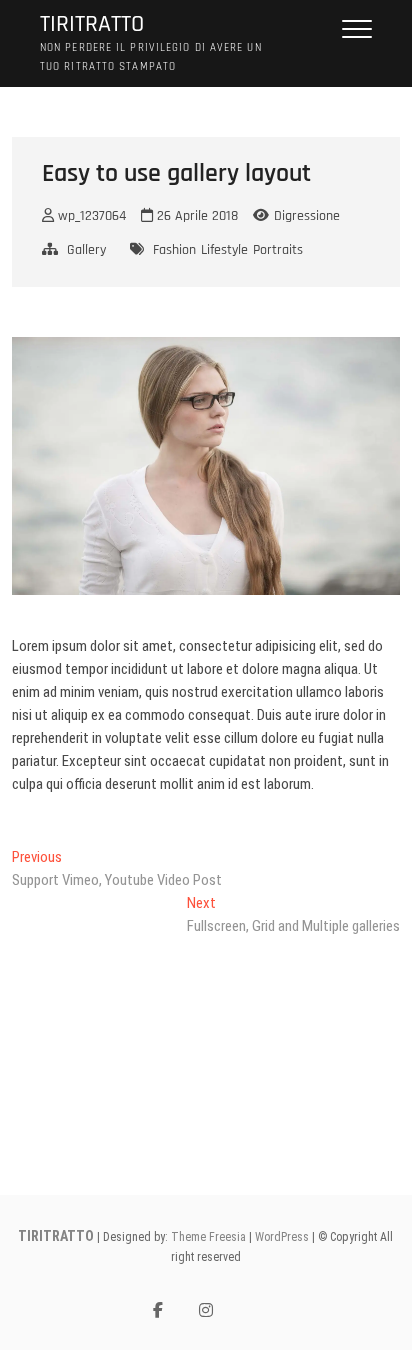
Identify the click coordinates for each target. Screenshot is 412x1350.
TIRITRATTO (92, 24)
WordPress (282, 1237)
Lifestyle (224, 250)
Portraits (278, 250)
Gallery (86, 250)
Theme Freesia (208, 1237)
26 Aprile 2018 (195, 216)
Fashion (174, 250)
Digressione (307, 216)
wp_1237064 (90, 216)
